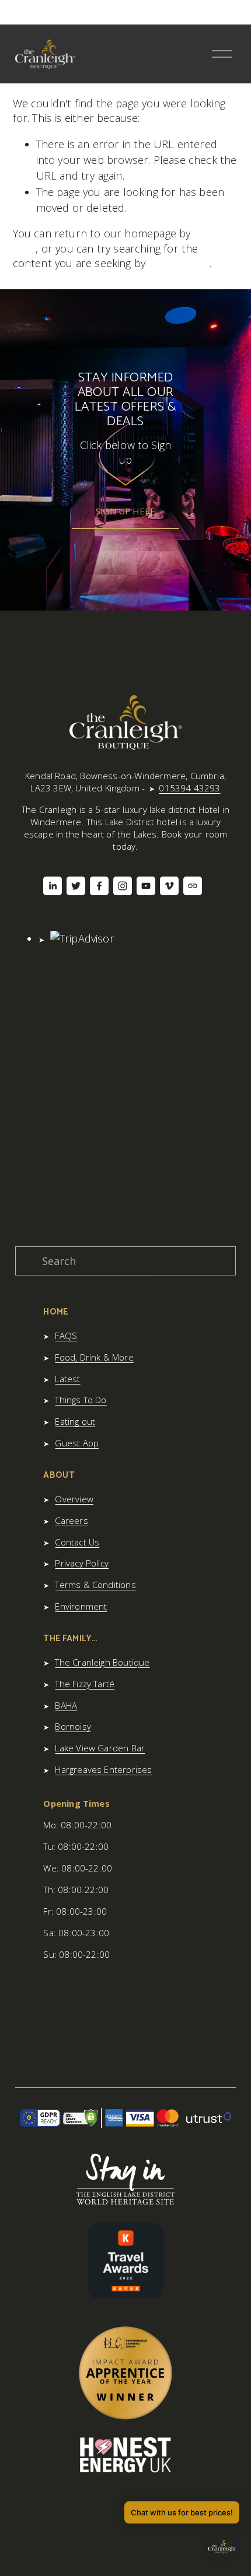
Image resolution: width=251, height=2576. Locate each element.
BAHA (66, 1705)
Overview (74, 1499)
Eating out (75, 1421)
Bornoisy (73, 1726)
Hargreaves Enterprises (103, 1769)
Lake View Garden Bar (100, 1748)
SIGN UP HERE (125, 511)
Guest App (77, 1443)
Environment (81, 1606)
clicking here (179, 263)
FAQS (66, 1336)
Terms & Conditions (95, 1585)
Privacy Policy (82, 1563)
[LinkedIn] (53, 886)
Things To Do (81, 1400)
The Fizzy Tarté (85, 1684)
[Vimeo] (169, 886)
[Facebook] (99, 886)
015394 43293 (189, 788)
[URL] (193, 886)
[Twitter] (76, 886)
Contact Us (77, 1542)
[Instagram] (123, 886)
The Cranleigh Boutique (102, 1662)
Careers (71, 1520)
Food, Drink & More (94, 1357)
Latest (67, 1379)
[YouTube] (146, 886)
